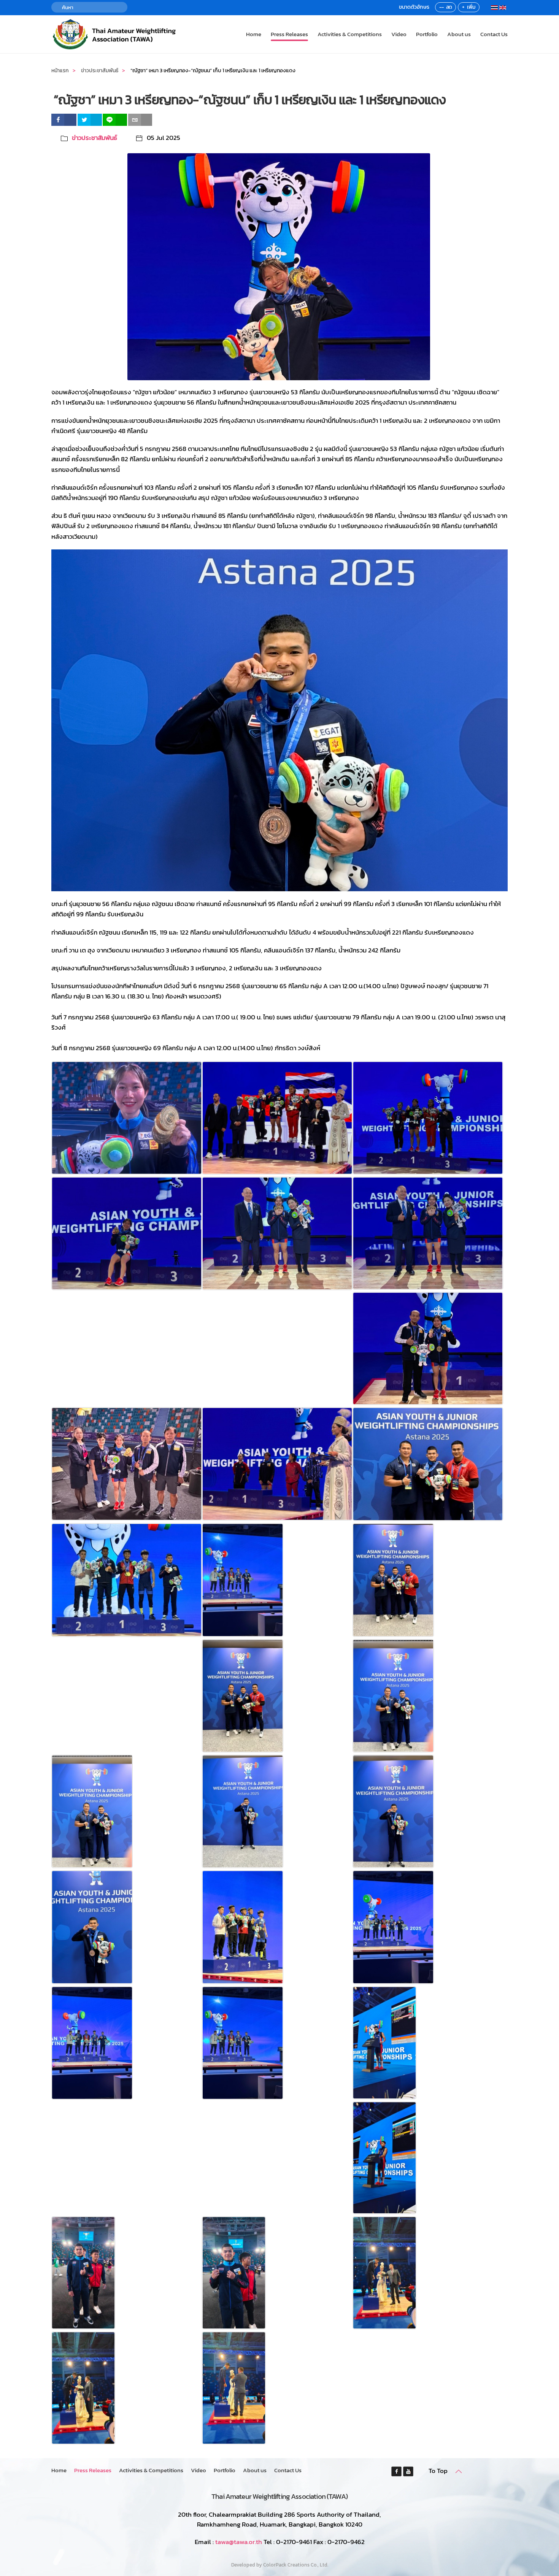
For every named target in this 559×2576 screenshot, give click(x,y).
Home (254, 34)
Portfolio (427, 34)
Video (399, 34)
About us (459, 34)
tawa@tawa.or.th (239, 2542)
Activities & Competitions (350, 34)
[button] (459, 2471)
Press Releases (289, 34)
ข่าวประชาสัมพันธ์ (94, 138)
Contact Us (494, 34)
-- (441, 7)
